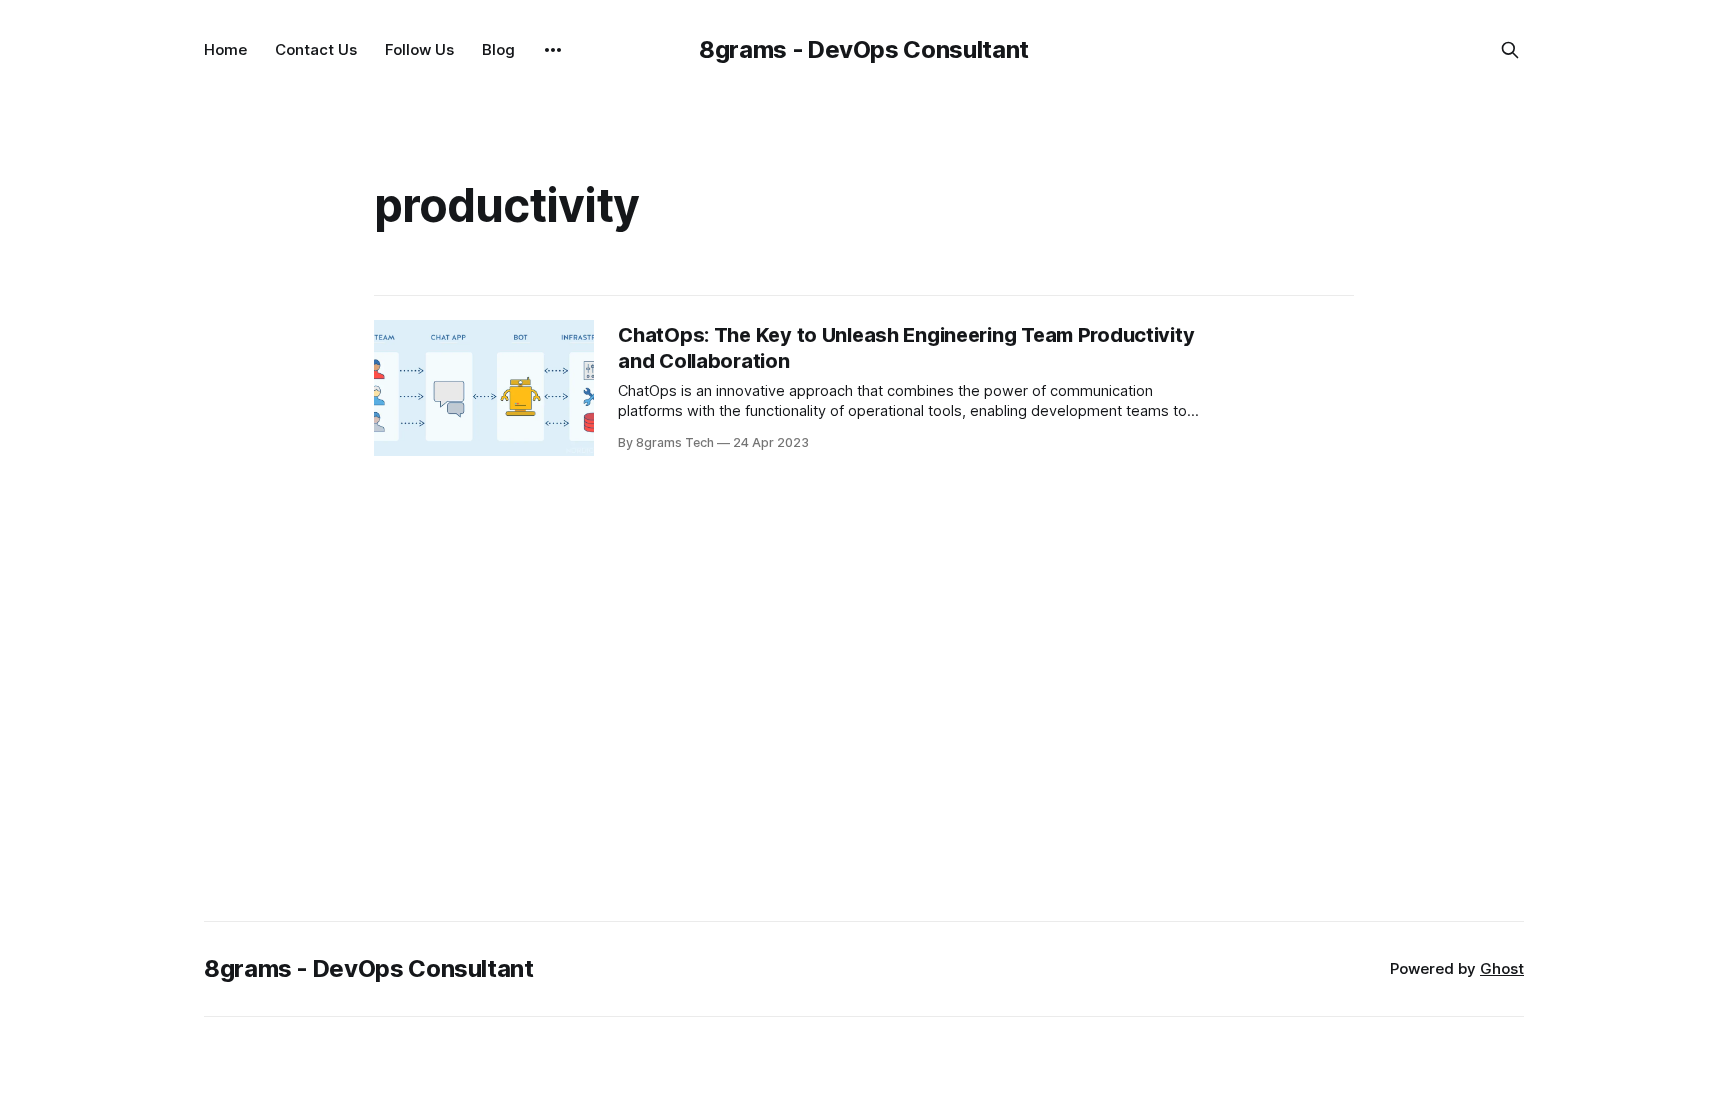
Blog (498, 49)
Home (225, 49)
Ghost (1502, 968)
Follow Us (419, 49)
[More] (553, 50)
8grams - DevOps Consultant (864, 49)
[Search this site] (1510, 50)
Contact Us (316, 49)
